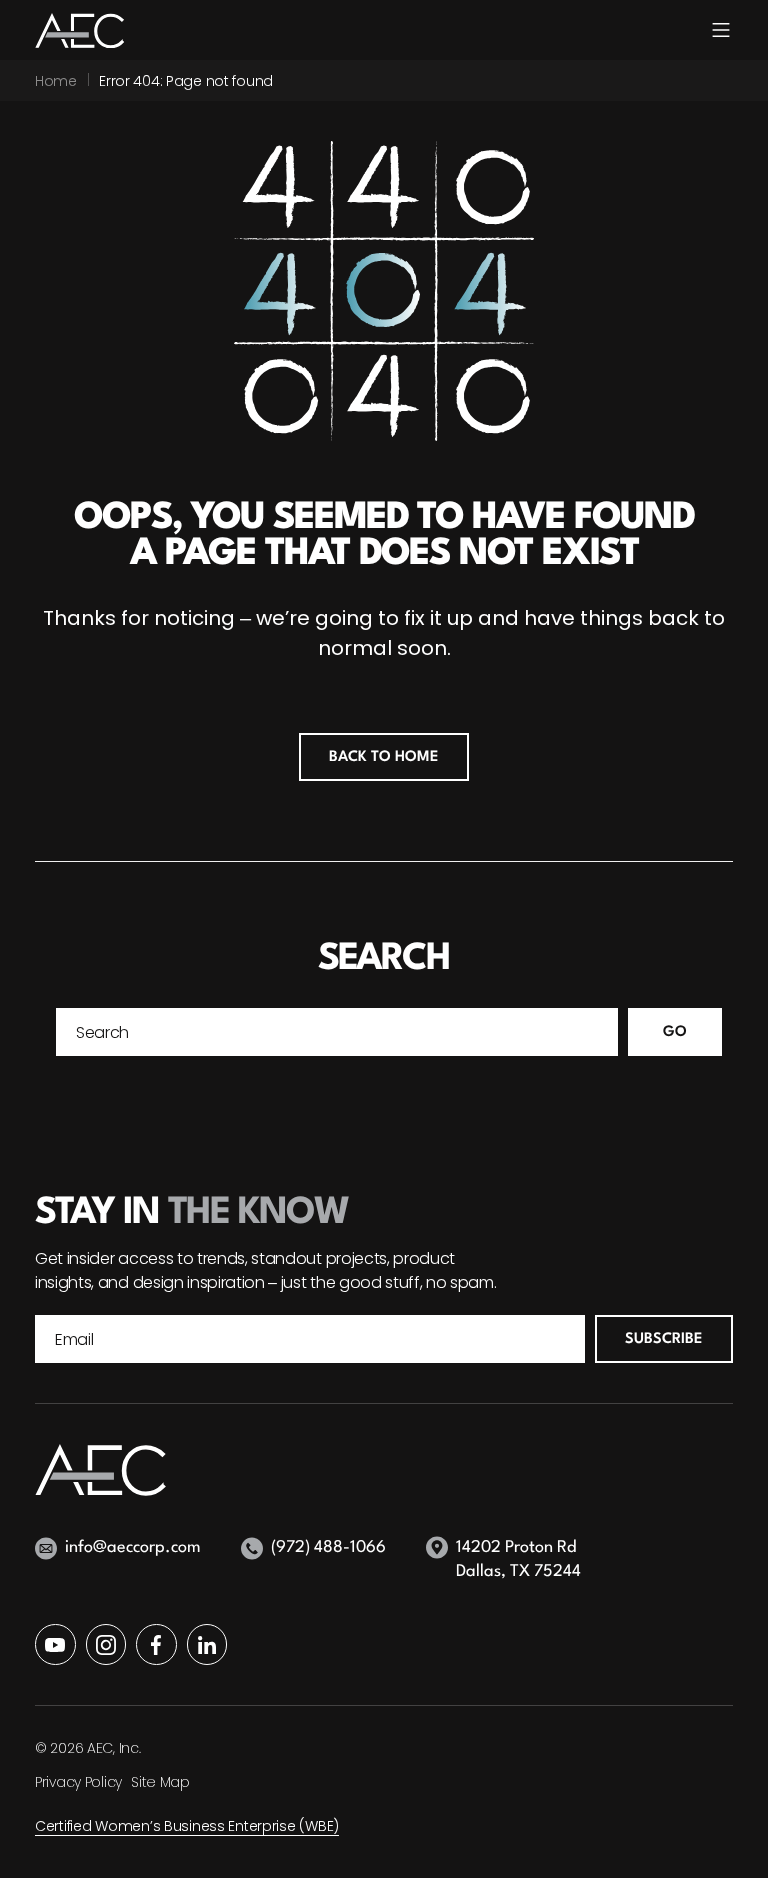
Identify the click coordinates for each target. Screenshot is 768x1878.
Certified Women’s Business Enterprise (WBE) (187, 1826)
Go (675, 1032)
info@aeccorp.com (133, 1547)
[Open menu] (721, 30)
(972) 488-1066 (328, 1547)
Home (56, 81)
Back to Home (384, 757)
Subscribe (664, 1339)
